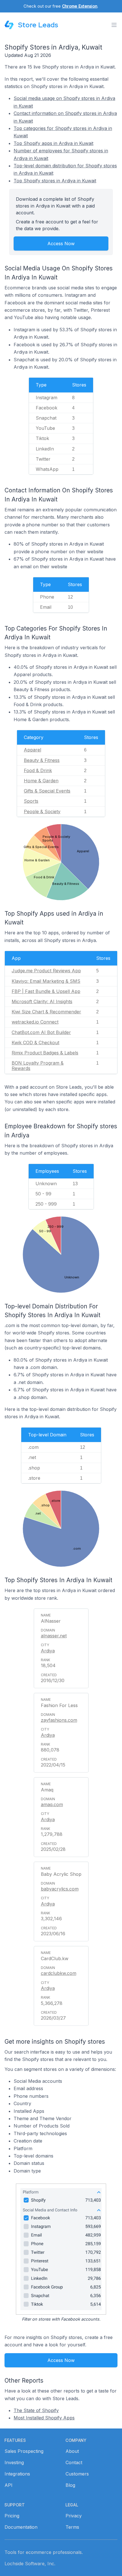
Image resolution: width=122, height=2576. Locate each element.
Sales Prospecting (24, 2451)
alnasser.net (54, 1636)
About (72, 2451)
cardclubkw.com (59, 1973)
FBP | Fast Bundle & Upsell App (46, 991)
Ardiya (48, 1651)
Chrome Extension (80, 6)
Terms (72, 2527)
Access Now (61, 243)
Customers (77, 2474)
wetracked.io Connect (35, 1022)
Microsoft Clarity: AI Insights (42, 1001)
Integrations (17, 2474)
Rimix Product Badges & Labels (45, 1053)
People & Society (42, 811)
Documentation (21, 2527)
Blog (70, 2485)
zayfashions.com (59, 1720)
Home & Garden (41, 781)
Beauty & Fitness (42, 760)
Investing (14, 2462)
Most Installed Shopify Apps (44, 2418)
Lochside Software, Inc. (30, 2564)
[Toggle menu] (114, 25)
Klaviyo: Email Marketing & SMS (46, 981)
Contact (74, 2462)
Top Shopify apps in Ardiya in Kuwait (53, 143)
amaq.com (52, 1804)
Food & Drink (38, 770)
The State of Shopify (36, 2410)
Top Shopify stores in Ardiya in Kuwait (55, 181)
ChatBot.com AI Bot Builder (41, 1032)
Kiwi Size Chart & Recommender (46, 1012)
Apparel (32, 750)
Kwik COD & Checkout (35, 1043)
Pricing (12, 2516)
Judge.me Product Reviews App (46, 971)
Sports (31, 801)
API (9, 2485)
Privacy (74, 2516)
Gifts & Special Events (47, 791)
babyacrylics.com (60, 1889)
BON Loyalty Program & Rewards (38, 1066)
